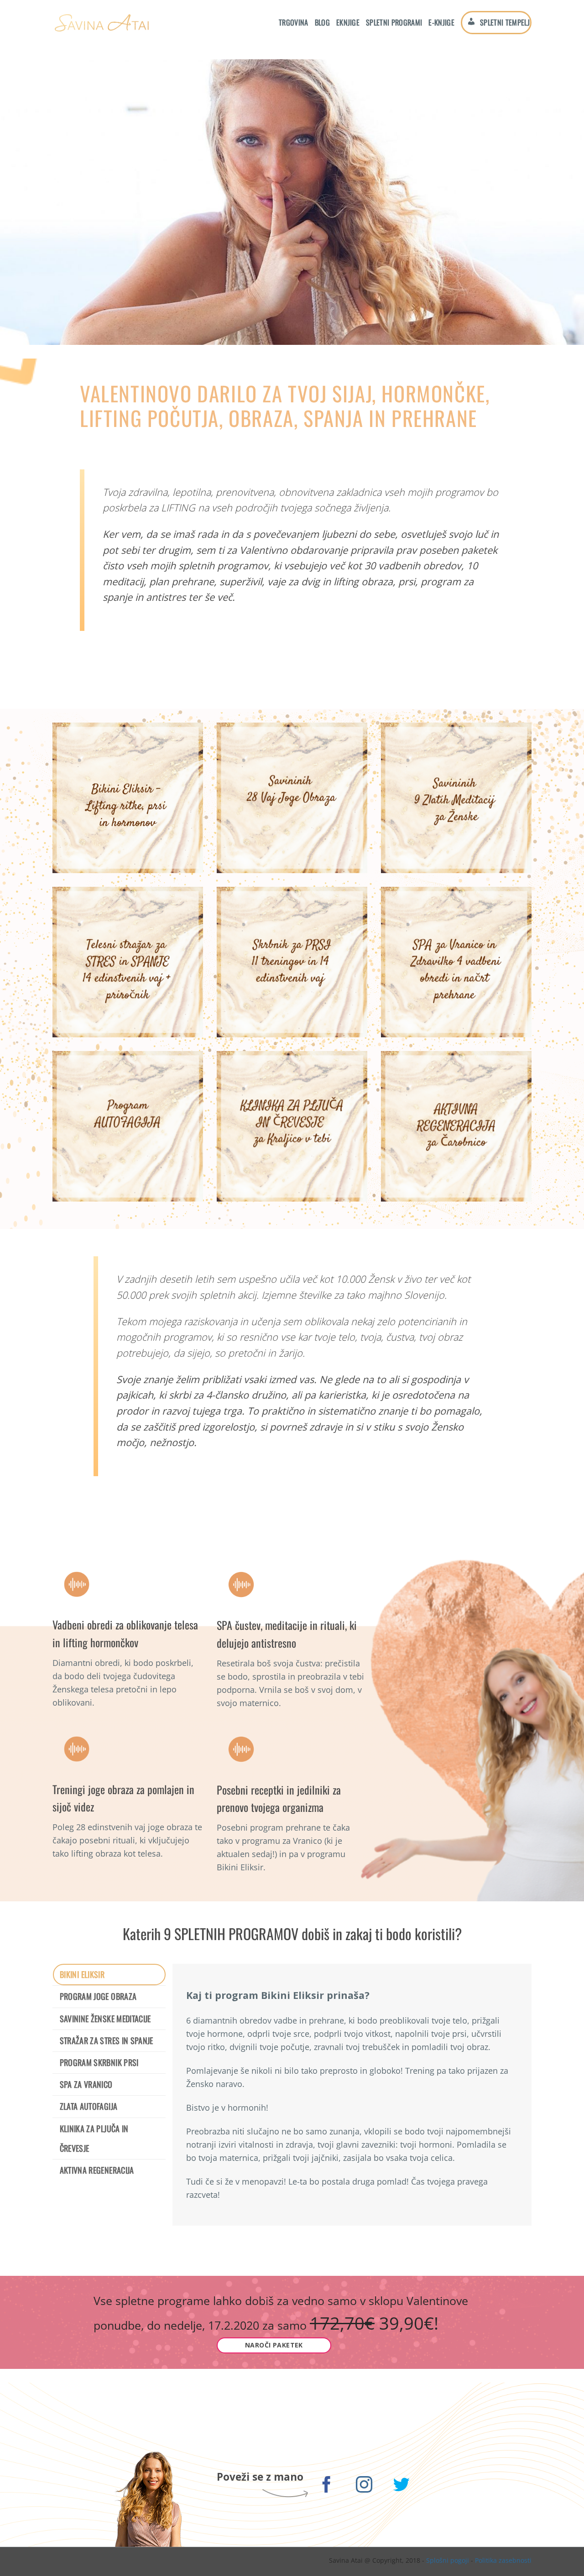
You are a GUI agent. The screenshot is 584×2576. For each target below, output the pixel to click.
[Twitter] (402, 2486)
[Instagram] (364, 2486)
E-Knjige (441, 22)
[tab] (109, 1975)
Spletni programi (394, 22)
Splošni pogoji (448, 2560)
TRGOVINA (294, 22)
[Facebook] (327, 2486)
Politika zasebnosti (503, 2560)
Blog (322, 22)
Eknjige (348, 22)
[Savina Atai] (101, 23)
